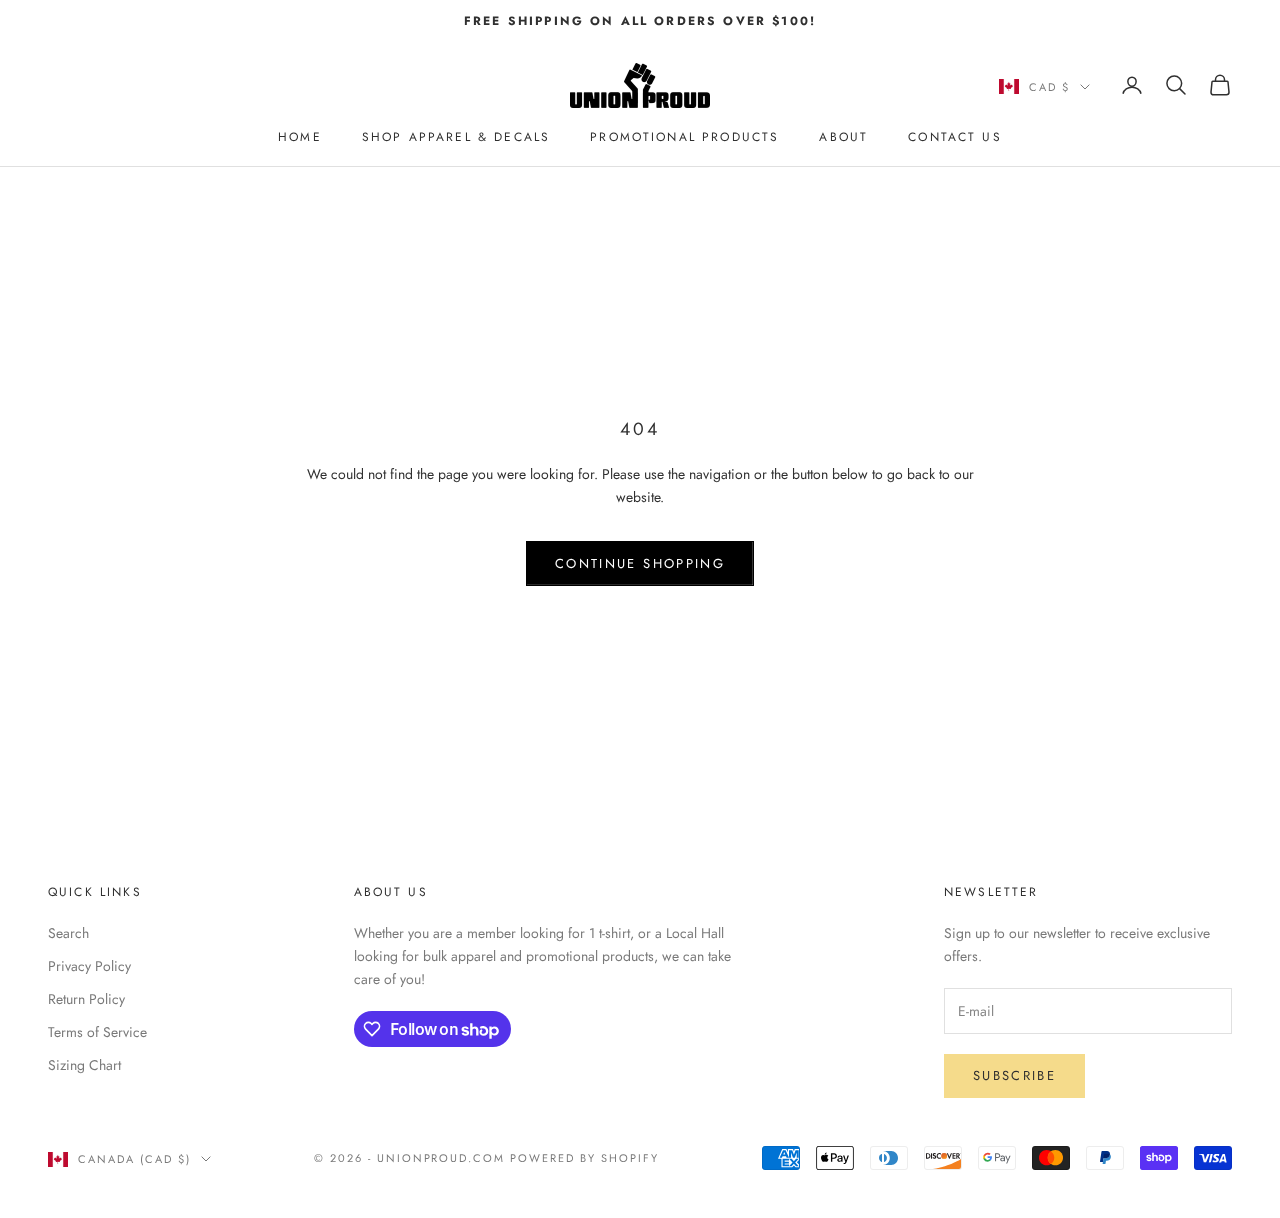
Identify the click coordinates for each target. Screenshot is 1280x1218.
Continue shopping (640, 563)
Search (68, 933)
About (843, 137)
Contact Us (955, 137)
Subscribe (1014, 1075)
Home (300, 137)
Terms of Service (97, 1032)
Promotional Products (684, 137)
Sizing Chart (84, 1065)
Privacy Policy (89, 966)
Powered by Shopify (584, 1158)
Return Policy (86, 999)
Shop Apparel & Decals (456, 137)
